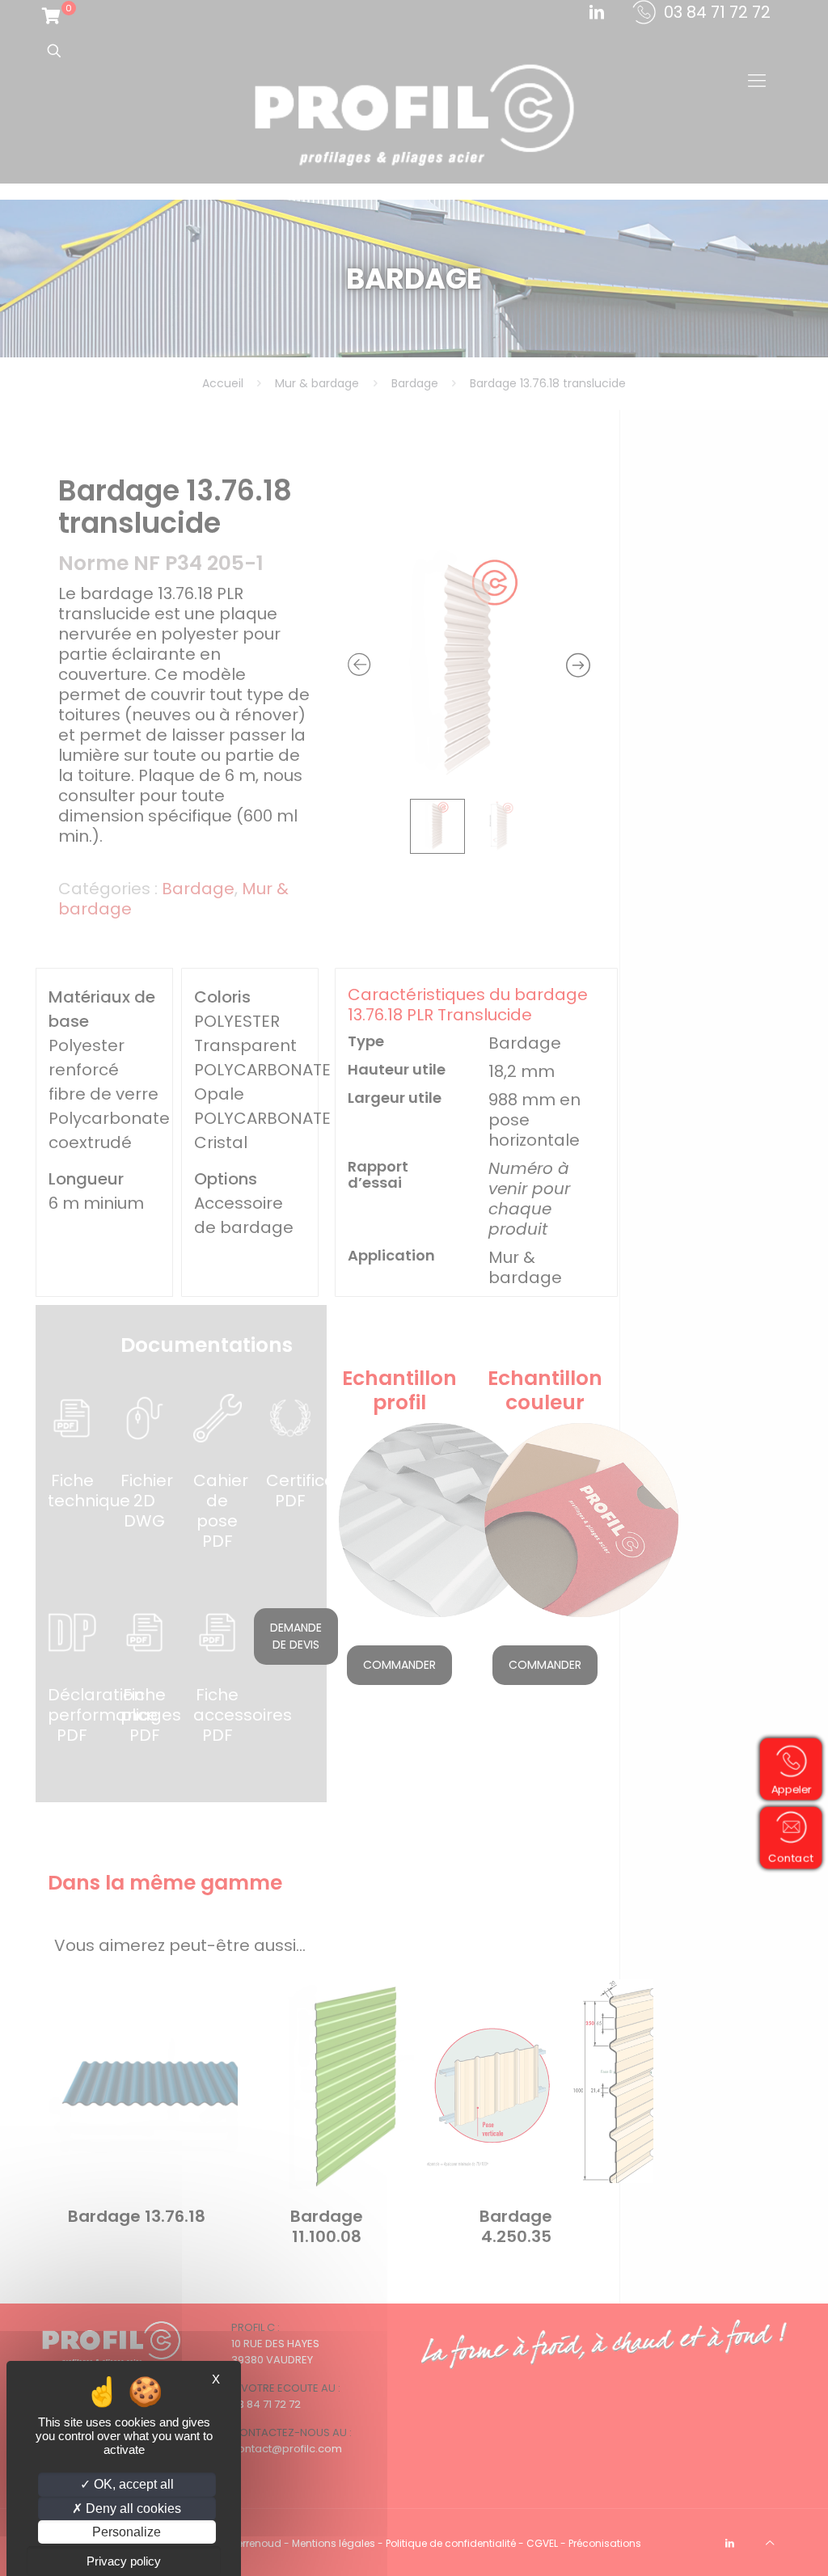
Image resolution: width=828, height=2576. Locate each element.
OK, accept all (132, 2484)
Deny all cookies (132, 2508)
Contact (793, 1857)
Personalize (127, 2532)
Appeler (793, 1788)
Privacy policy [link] (124, 2561)
